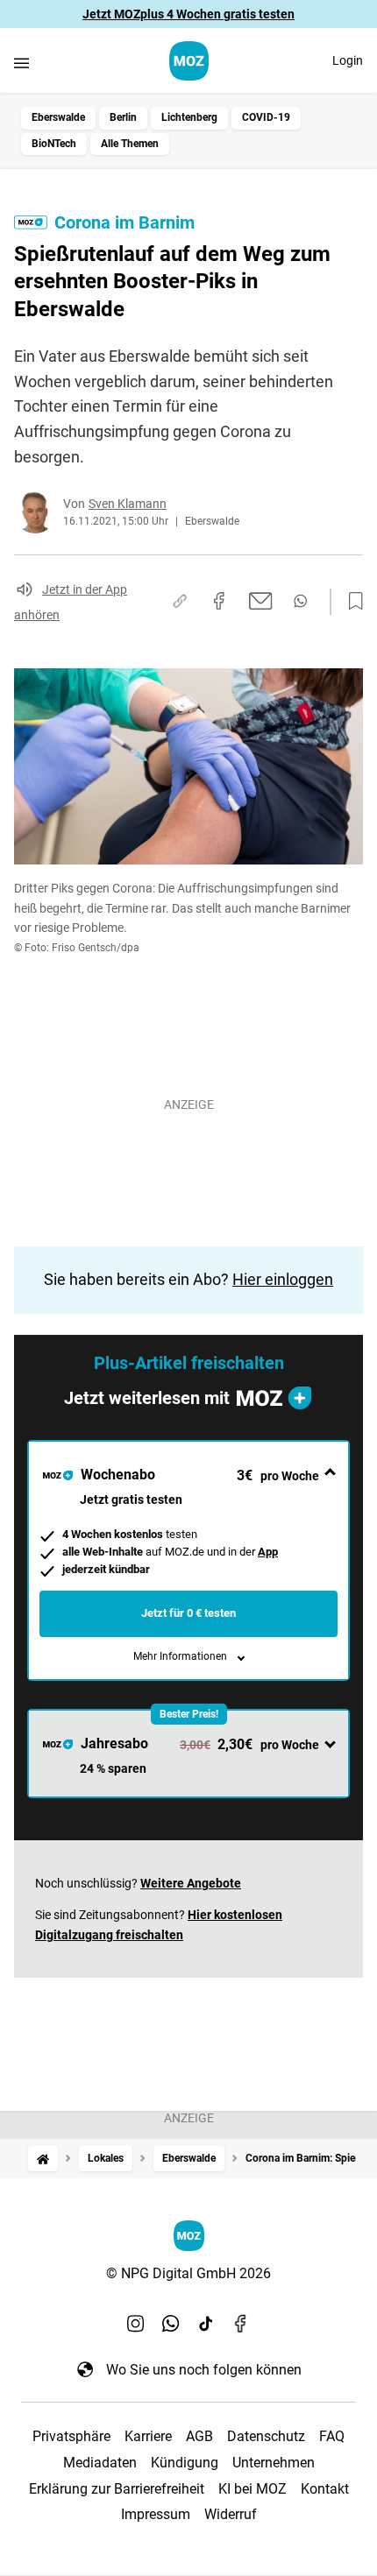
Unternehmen (274, 2463)
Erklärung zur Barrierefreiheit (117, 2489)
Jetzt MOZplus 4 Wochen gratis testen (188, 14)
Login (348, 60)
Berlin (123, 117)
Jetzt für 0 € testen (188, 1613)
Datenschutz (266, 2436)
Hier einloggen (283, 1279)
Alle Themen (130, 144)
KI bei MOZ (253, 2489)
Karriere (148, 2436)
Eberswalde (58, 117)
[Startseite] (43, 2159)
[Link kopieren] (180, 601)
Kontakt (325, 2489)
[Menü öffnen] (21, 63)
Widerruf (231, 2514)
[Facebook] (241, 2324)
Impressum (156, 2514)
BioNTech (54, 144)
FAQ (332, 2436)
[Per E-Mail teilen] (261, 601)
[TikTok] (206, 2324)
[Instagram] (136, 2324)
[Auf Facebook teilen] (219, 601)
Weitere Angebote (191, 1883)
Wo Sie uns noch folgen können (204, 2370)
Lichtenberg (189, 117)
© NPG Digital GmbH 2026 (188, 2273)
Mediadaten (100, 2463)
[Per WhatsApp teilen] (300, 601)
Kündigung (185, 2463)
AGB (199, 2436)
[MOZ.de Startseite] (189, 61)
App (268, 1552)
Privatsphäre (71, 2436)
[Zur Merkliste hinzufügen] (351, 602)
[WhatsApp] (171, 2324)
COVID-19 (266, 117)
